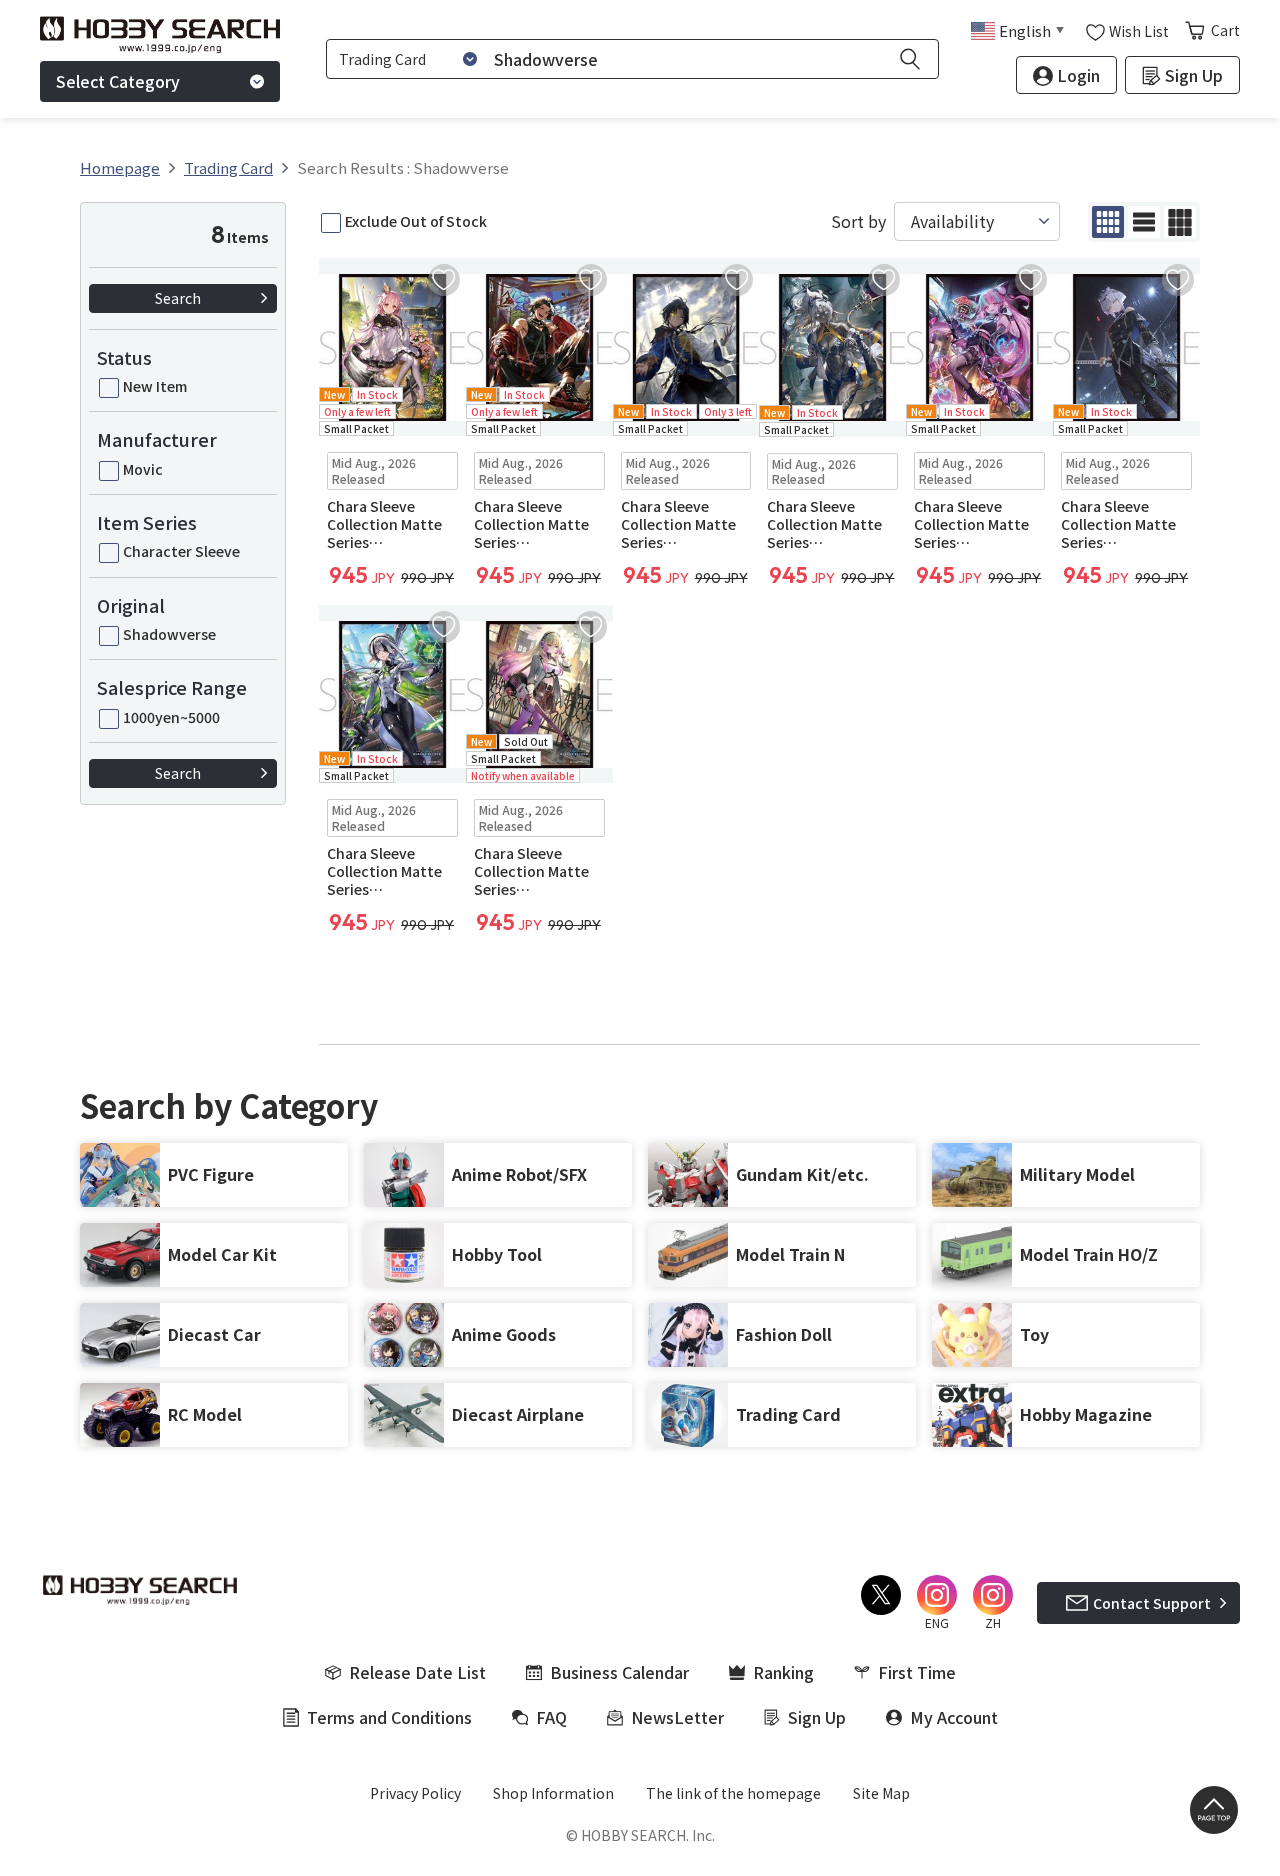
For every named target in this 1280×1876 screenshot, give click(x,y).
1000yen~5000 (171, 717)
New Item (155, 386)
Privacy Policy (415, 1793)
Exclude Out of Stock (416, 221)
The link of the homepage (733, 1793)
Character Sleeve (181, 551)
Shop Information (553, 1793)
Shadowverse (169, 634)
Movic (143, 469)
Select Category (118, 81)
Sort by (858, 221)
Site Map (881, 1793)
